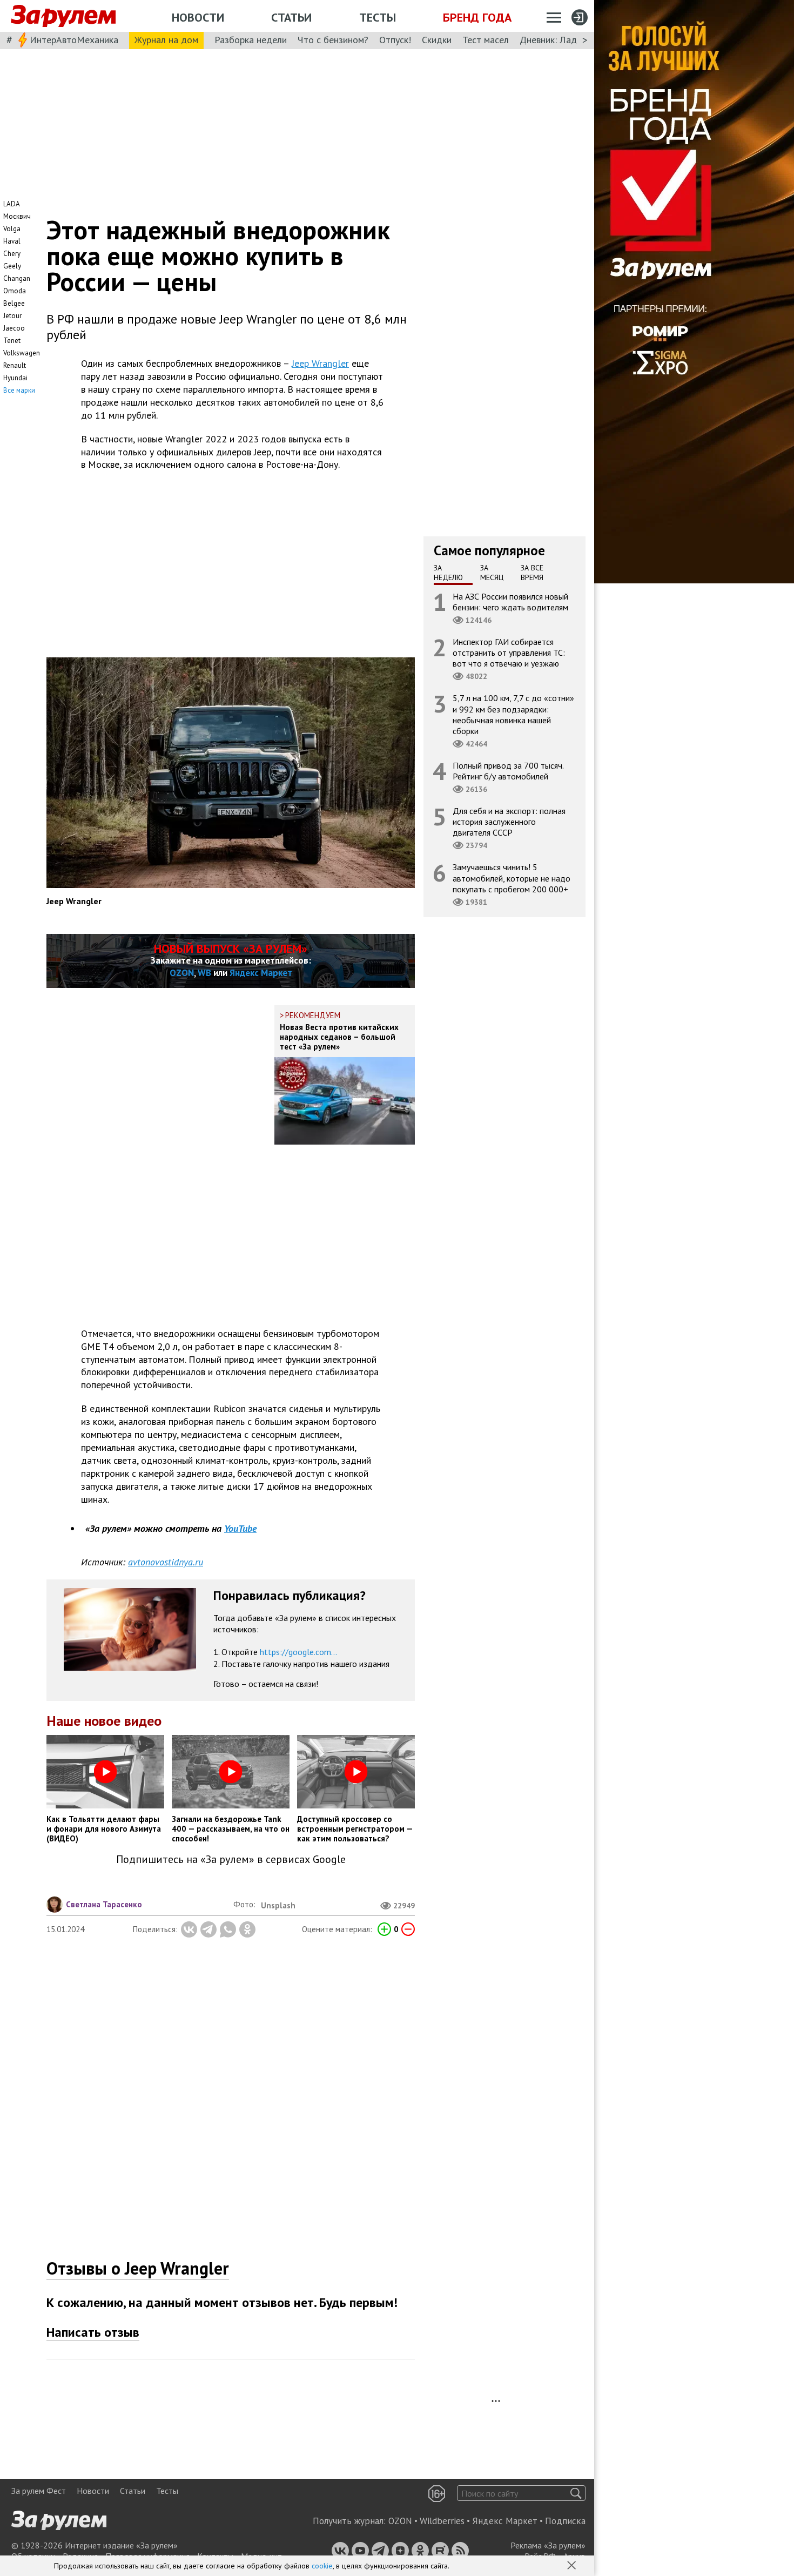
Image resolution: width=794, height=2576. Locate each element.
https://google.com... (298, 1652)
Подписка (565, 2521)
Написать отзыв (93, 2332)
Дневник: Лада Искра (565, 40)
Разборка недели (251, 40)
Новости (198, 17)
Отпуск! (395, 40)
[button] (573, 2566)
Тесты (378, 17)
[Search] (576, 2493)
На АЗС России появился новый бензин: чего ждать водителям (510, 602)
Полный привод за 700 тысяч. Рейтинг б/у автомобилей (508, 771)
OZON (182, 973)
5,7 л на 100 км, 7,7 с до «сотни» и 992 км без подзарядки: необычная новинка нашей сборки (513, 715)
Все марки (19, 390)
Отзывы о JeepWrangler (138, 2268)
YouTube (240, 1528)
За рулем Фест (39, 2491)
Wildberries (442, 2521)
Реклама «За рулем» (548, 2545)
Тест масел (486, 40)
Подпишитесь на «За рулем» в (231, 1859)
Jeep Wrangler (320, 363)
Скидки (437, 40)
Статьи (291, 17)
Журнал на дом (166, 40)
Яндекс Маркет (261, 973)
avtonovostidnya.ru (166, 1562)
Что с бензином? (333, 40)
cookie (322, 2566)
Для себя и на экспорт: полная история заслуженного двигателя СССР (509, 822)
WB (204, 973)
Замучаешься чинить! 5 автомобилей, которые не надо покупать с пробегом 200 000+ (512, 878)
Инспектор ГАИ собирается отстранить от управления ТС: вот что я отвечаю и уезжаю (509, 653)
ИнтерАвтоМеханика (74, 40)
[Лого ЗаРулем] (63, 16)
